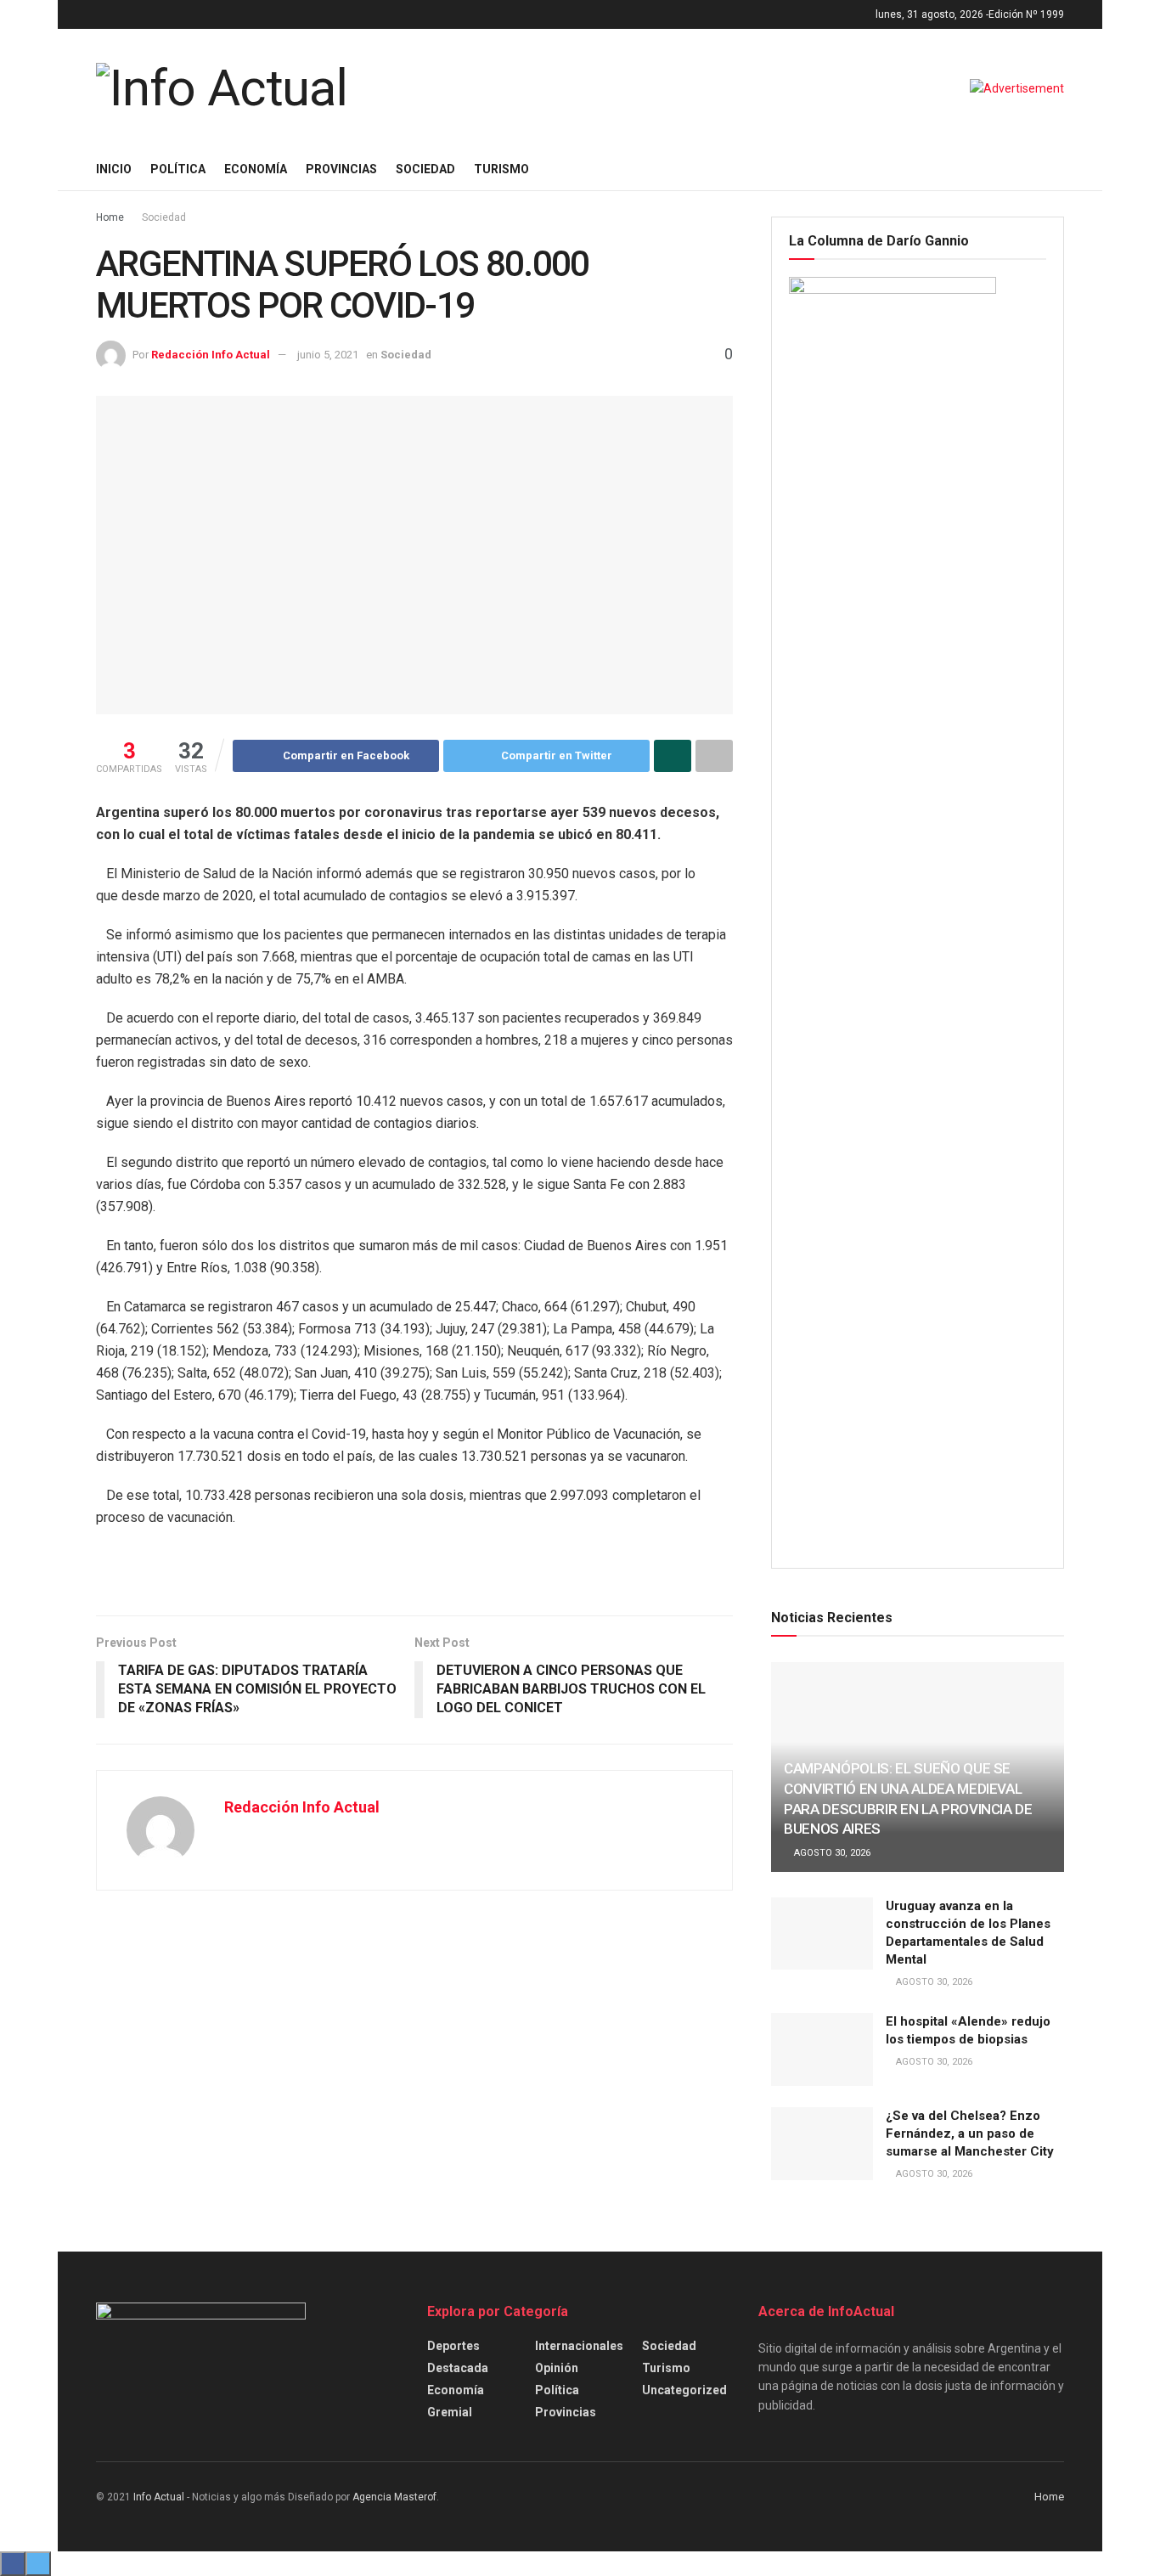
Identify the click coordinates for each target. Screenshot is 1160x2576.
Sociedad (425, 169)
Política (178, 169)
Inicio (114, 169)
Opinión (557, 2368)
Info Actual (159, 2497)
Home (110, 217)
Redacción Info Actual (211, 355)
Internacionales (579, 2346)
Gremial (450, 2412)
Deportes (453, 2346)
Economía (256, 169)
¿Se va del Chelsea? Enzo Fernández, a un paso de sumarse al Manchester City (970, 2134)
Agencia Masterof (394, 2497)
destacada (458, 2368)
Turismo (501, 169)
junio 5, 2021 (328, 355)
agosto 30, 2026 (831, 1853)
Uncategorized (684, 2390)
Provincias (341, 169)
